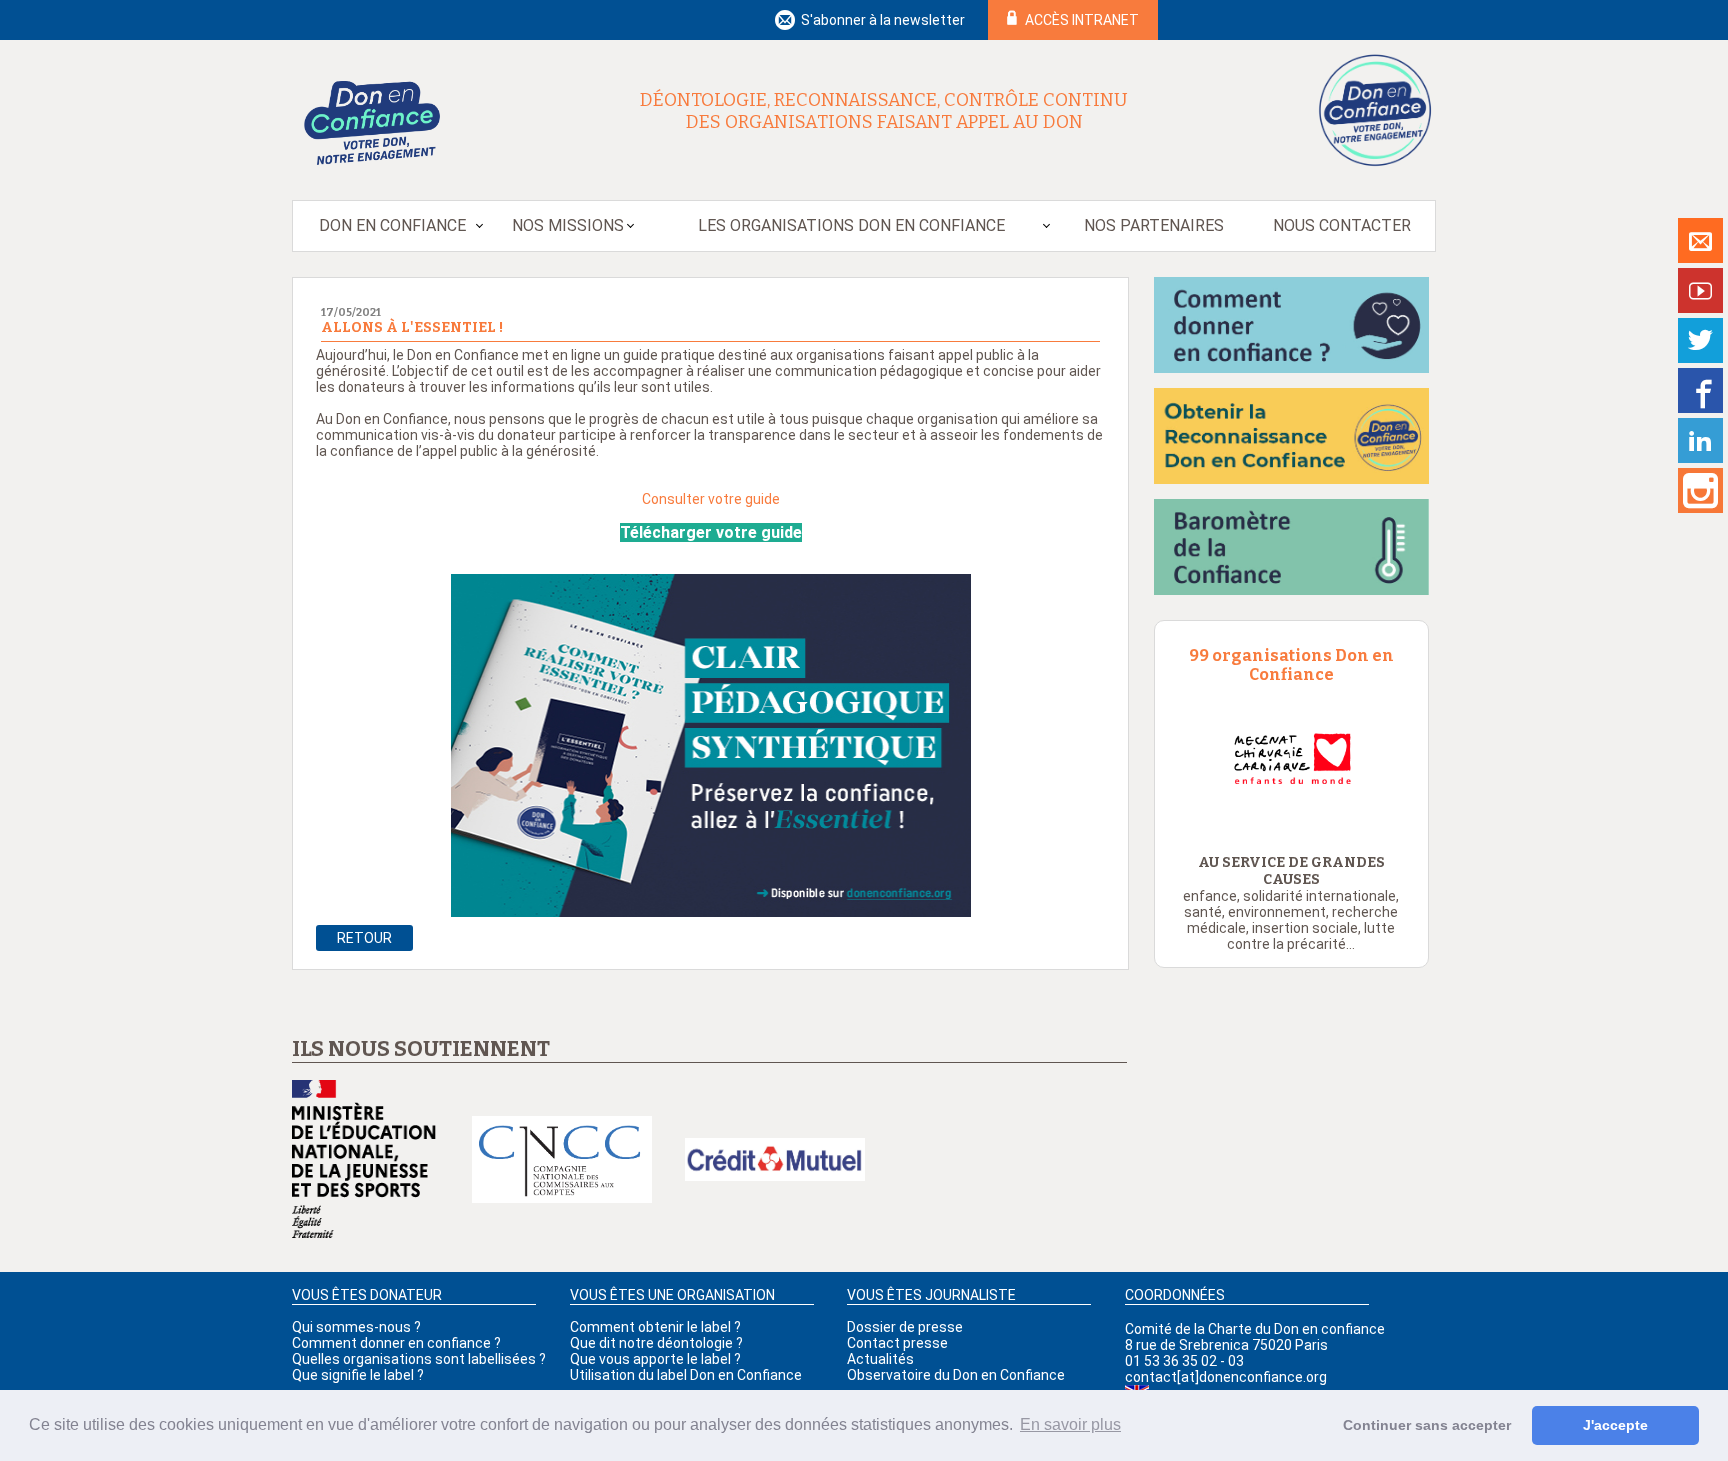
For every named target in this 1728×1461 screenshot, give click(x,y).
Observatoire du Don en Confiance (956, 1375)
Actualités (880, 1359)
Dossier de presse (905, 1327)
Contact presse (897, 1343)
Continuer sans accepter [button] (1427, 1425)
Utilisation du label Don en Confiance (686, 1375)
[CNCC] (562, 1161)
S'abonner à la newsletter (883, 20)
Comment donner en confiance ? (396, 1343)
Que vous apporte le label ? (655, 1359)
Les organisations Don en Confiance (851, 225)
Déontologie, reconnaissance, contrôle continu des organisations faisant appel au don (884, 111)
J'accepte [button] (1615, 1425)
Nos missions (568, 225)
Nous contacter (1342, 225)
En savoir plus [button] (1070, 1424)
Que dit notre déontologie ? (656, 1343)
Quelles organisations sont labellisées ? (419, 1359)
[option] (1291, 759)
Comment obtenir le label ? (655, 1327)
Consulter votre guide (712, 499)
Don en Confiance (392, 225)
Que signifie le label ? (358, 1375)
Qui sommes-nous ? (356, 1327)
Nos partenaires (1154, 225)
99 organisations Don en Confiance (1291, 665)
